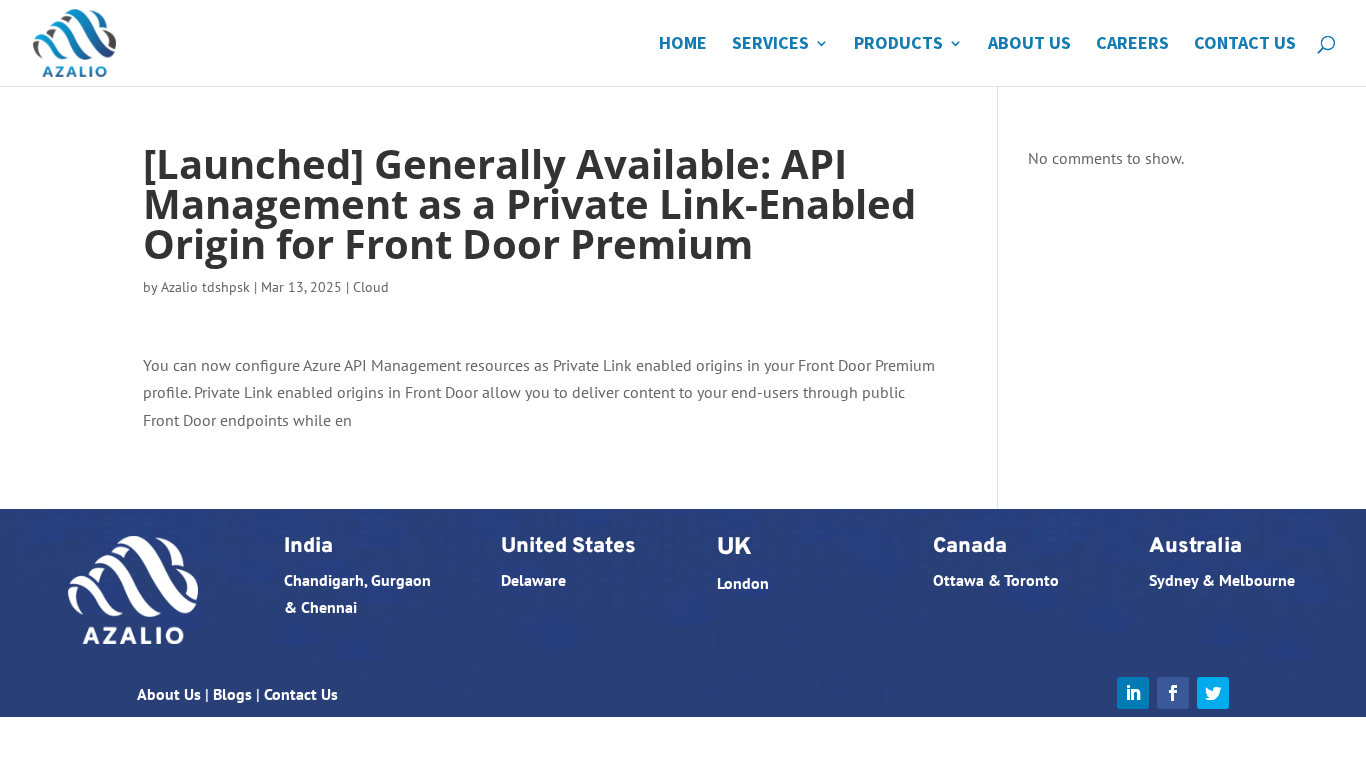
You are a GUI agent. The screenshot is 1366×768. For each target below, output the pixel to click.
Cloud (371, 287)
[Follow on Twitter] (1213, 693)
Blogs (232, 694)
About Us (1029, 45)
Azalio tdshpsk (205, 287)
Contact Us (1245, 45)
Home (683, 45)
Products (898, 45)
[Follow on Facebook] (1173, 693)
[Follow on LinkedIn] (1133, 693)
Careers (1132, 45)
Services (770, 45)
